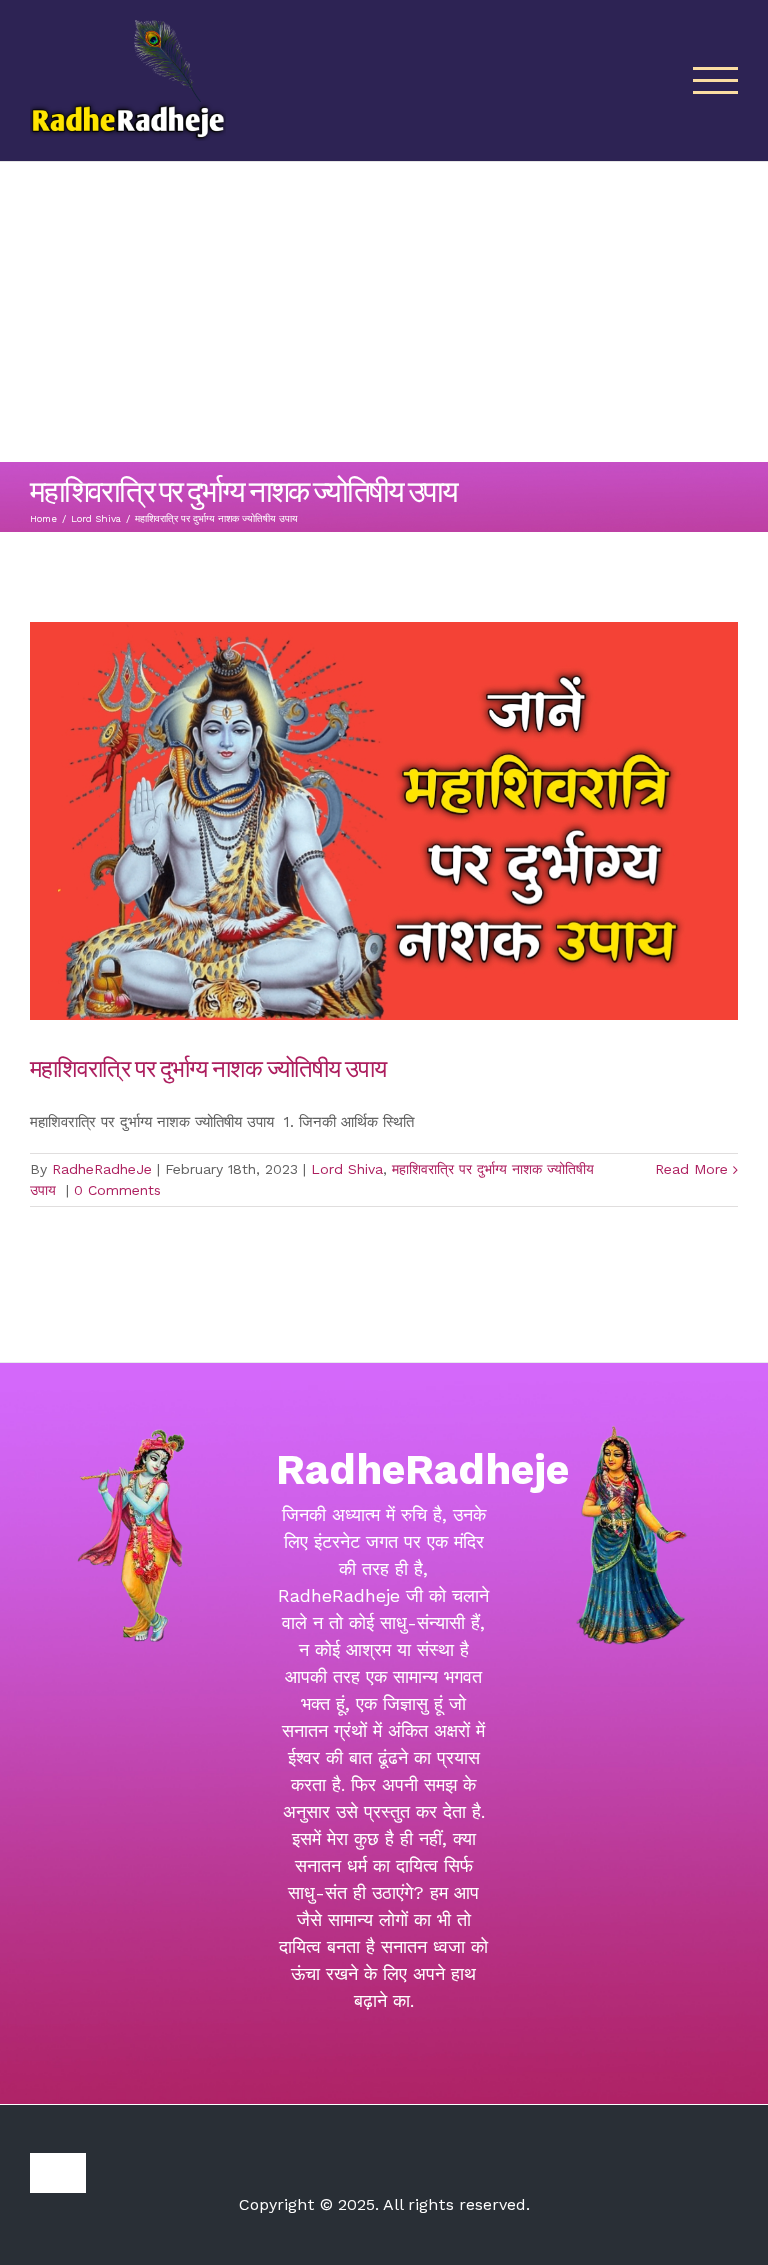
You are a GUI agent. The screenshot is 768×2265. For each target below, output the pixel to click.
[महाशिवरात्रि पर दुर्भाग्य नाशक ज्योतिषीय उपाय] (384, 821)
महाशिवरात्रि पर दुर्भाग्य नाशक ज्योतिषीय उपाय (210, 1067)
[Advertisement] (384, 312)
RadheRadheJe (102, 1169)
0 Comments (117, 1190)
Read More (691, 1169)
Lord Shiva (347, 1169)
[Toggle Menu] (716, 80)
